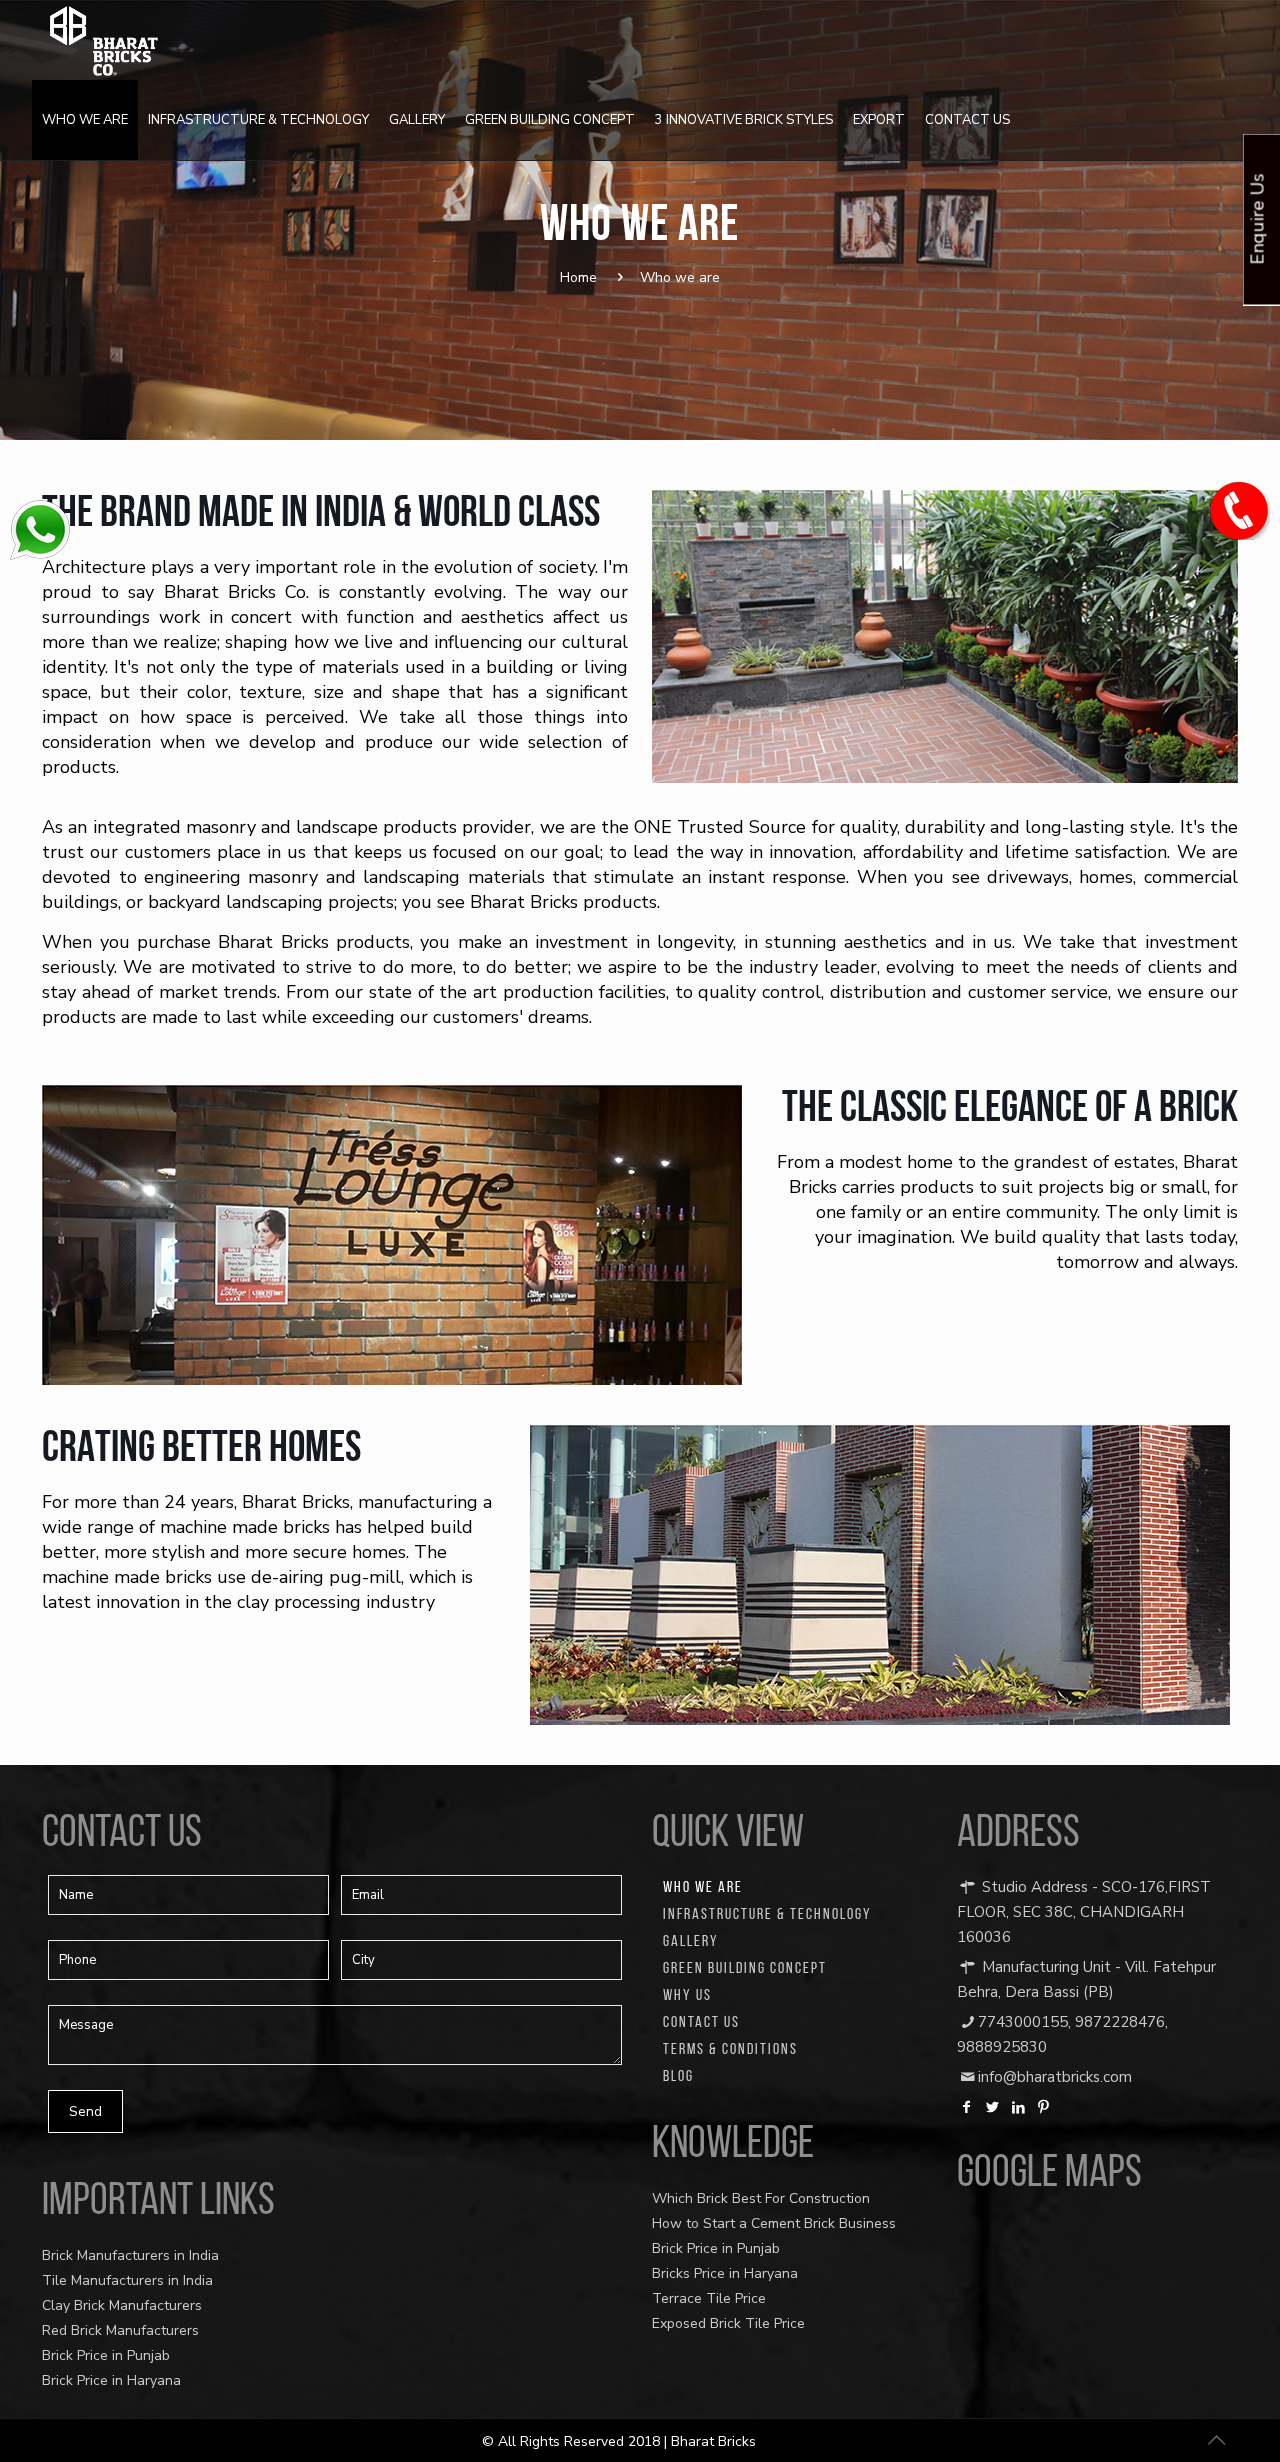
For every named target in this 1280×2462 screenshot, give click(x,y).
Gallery (691, 1942)
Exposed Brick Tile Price (728, 2323)
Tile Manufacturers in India (127, 2280)
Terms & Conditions (730, 2050)
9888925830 (1002, 2047)
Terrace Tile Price (709, 2298)
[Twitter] (993, 2107)
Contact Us (701, 2023)
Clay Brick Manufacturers (122, 2305)
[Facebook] (967, 2107)
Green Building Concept (745, 1969)
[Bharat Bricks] (104, 40)
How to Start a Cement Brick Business (774, 2223)
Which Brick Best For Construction (761, 2198)
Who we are (703, 1888)
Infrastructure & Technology (767, 1915)
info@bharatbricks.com (1055, 2077)
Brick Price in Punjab (106, 2355)
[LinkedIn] (1018, 2107)
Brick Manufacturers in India (130, 2255)
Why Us (687, 1996)
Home (578, 277)
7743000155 (1023, 2022)
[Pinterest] (1044, 2107)
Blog (678, 2077)
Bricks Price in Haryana (725, 2273)
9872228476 (1120, 2022)
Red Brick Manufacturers (120, 2330)
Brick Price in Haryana (111, 2380)
